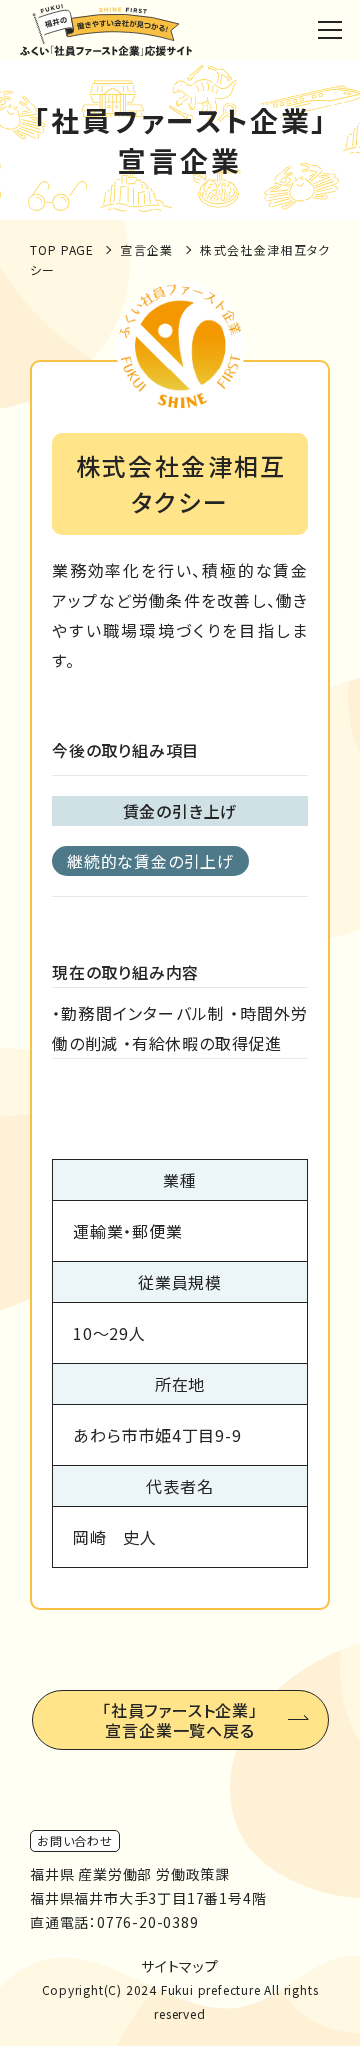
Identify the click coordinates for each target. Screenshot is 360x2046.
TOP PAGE (62, 249)
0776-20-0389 (148, 1922)
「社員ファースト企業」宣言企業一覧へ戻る (180, 1720)
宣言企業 (147, 249)
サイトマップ (180, 1966)
